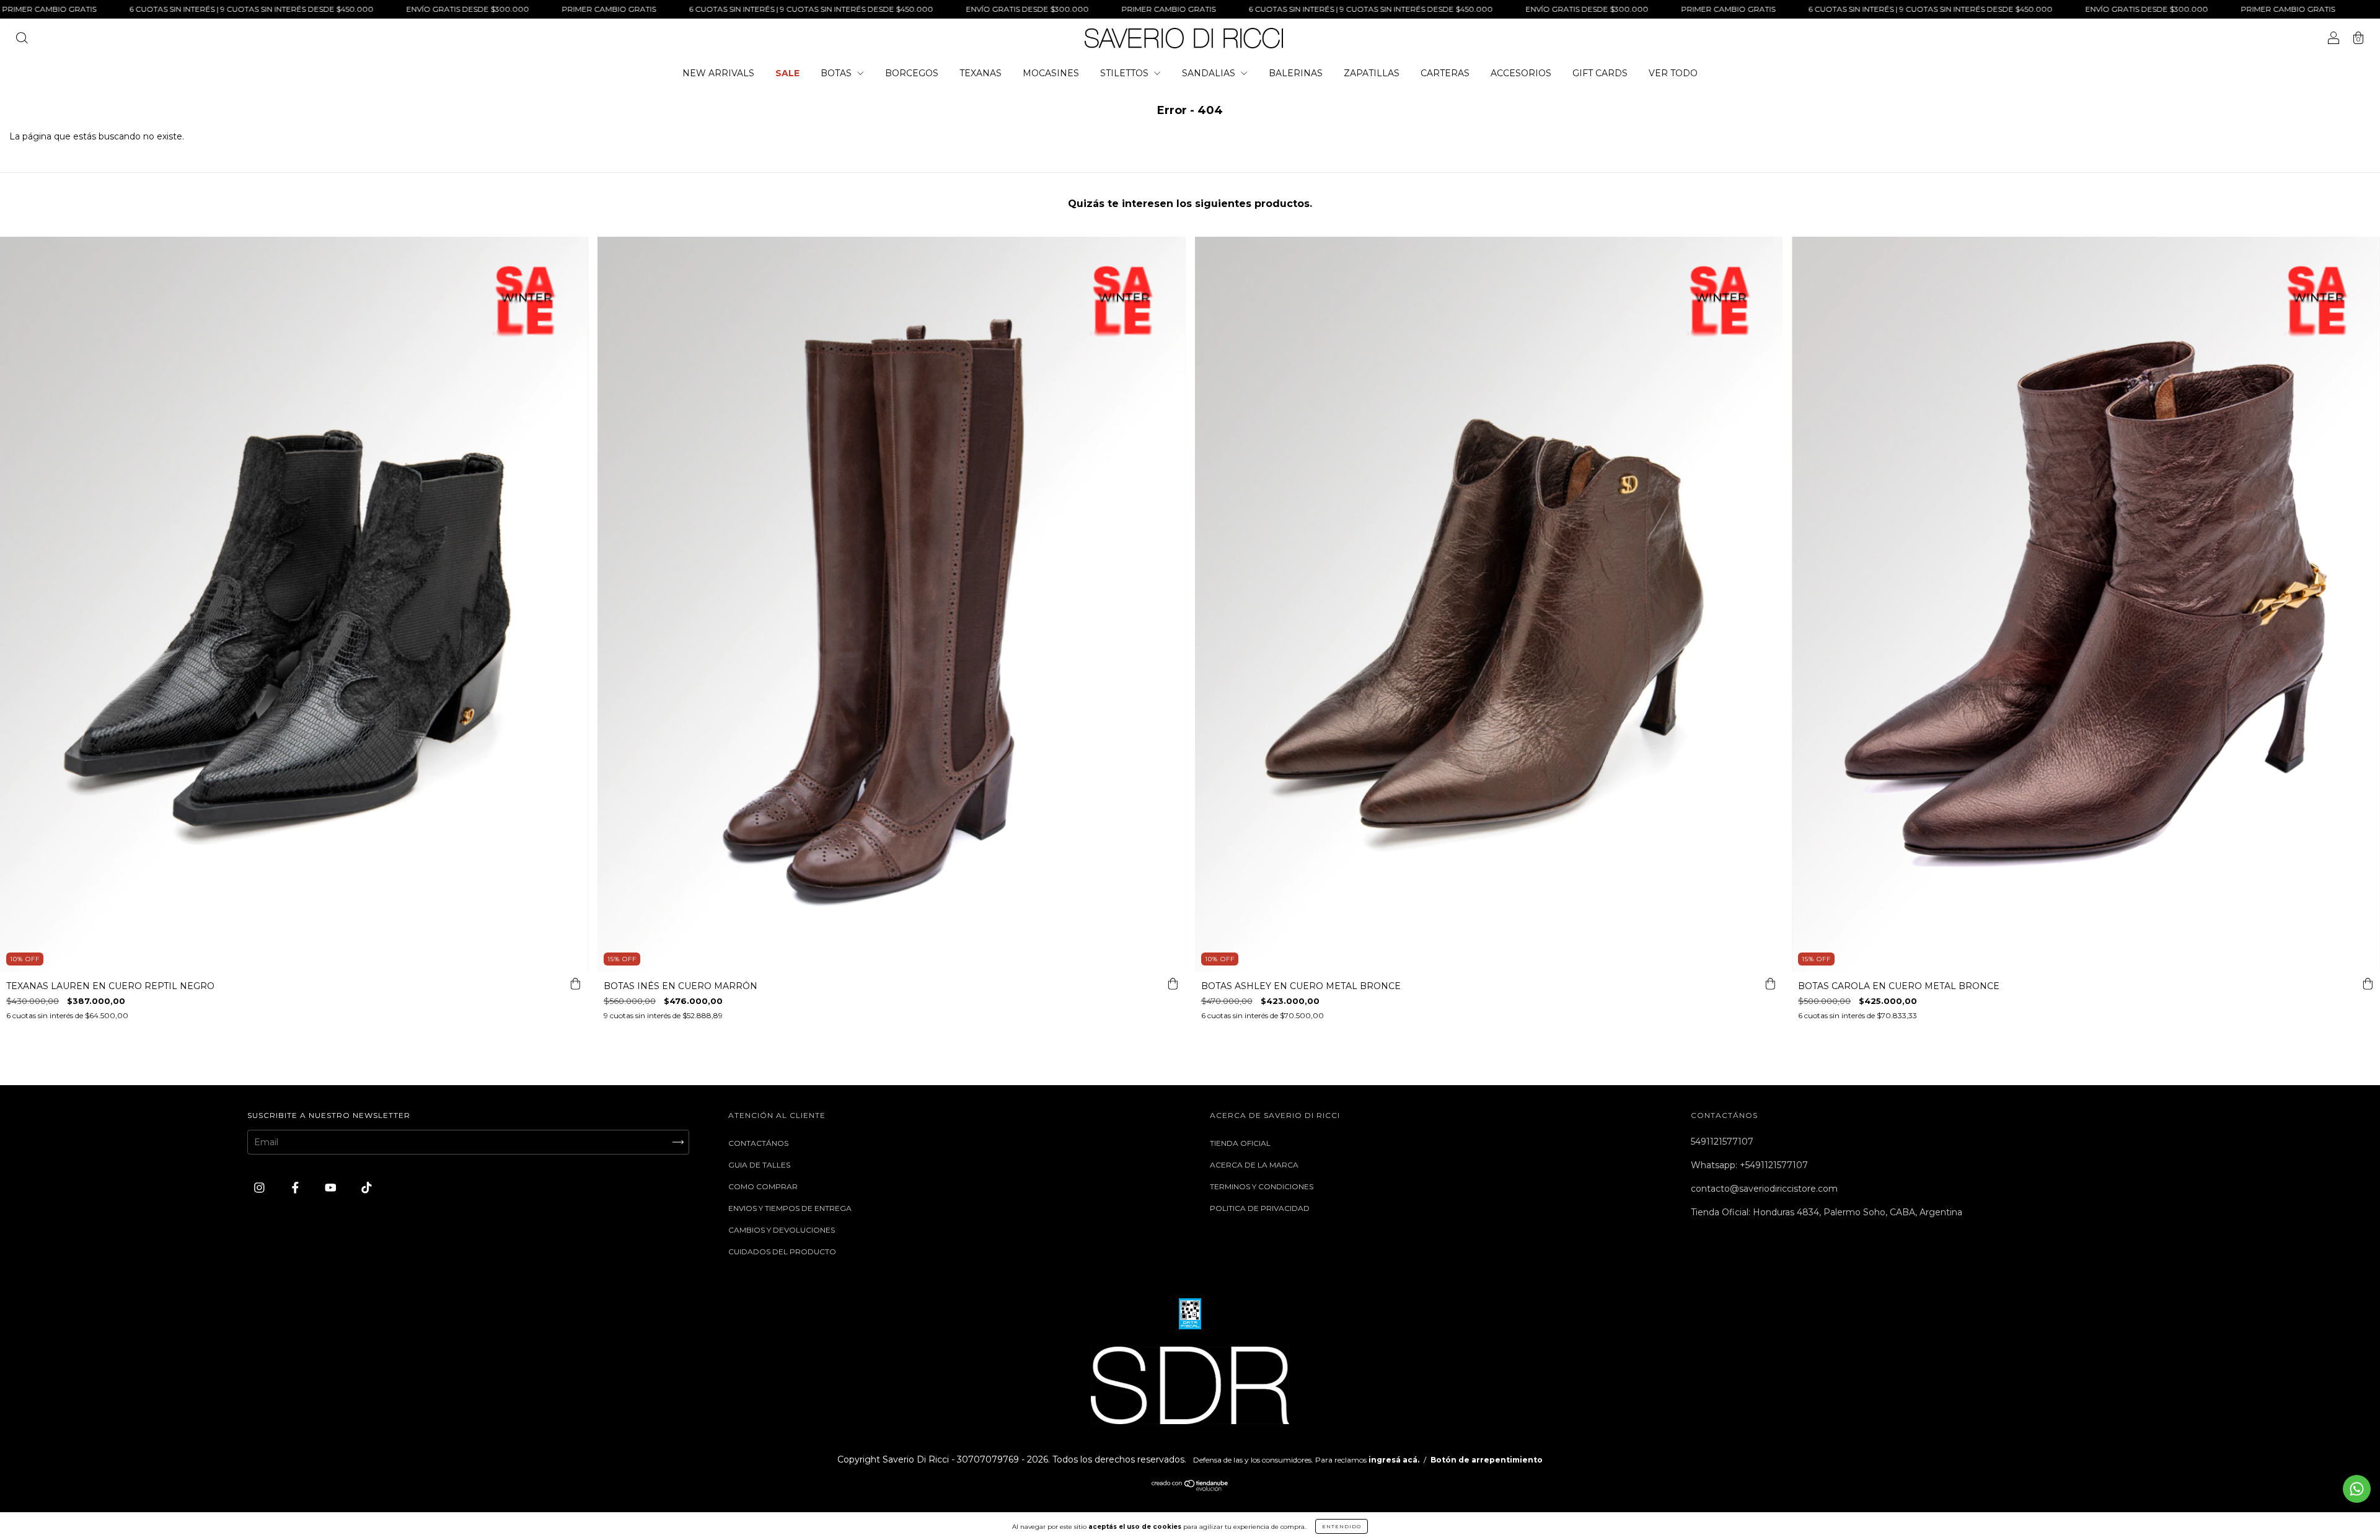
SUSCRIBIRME (1190, 254)
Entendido (1342, 1526)
